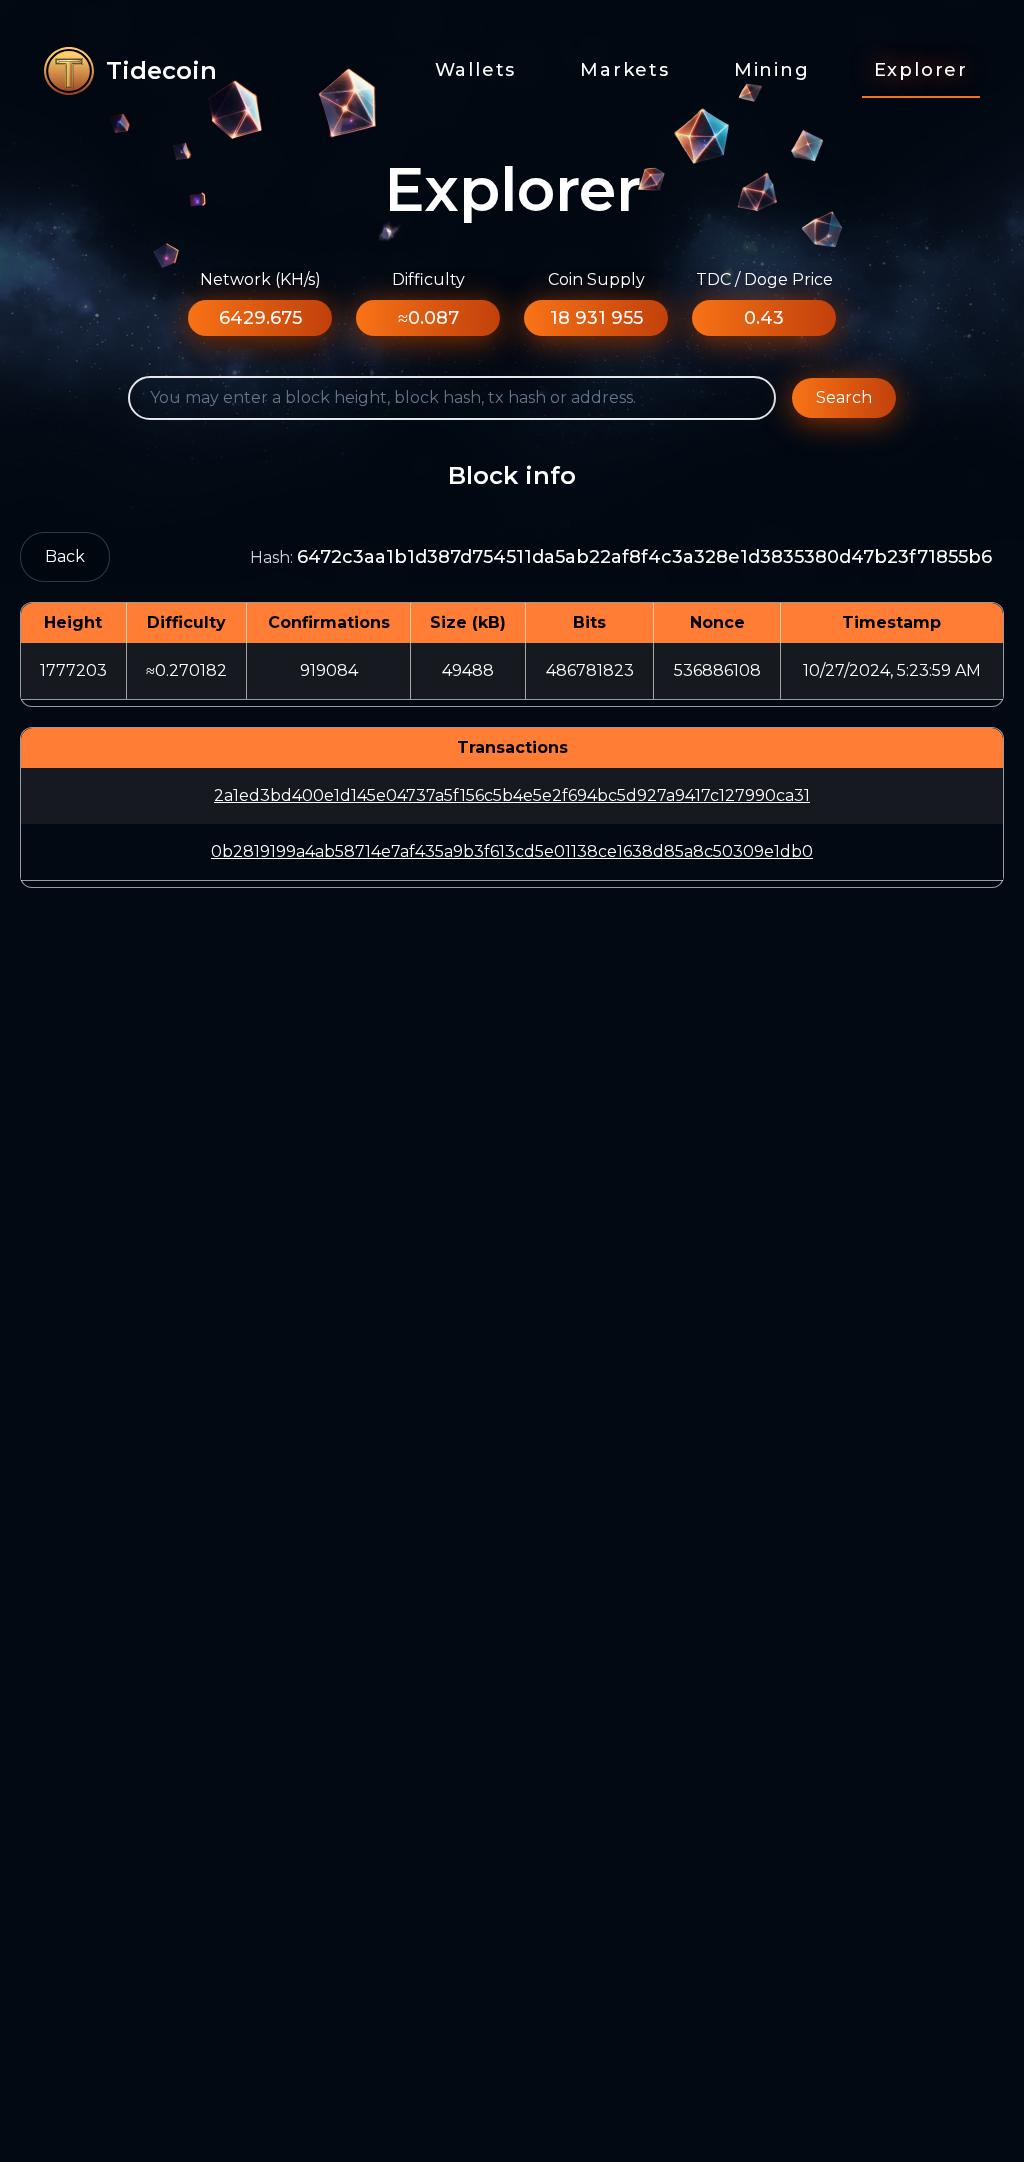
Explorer (921, 70)
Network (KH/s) (260, 279)
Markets (625, 70)
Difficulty (428, 279)
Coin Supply (596, 279)
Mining (772, 70)
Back (65, 556)
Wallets (476, 70)
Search (844, 397)
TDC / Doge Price (764, 279)
